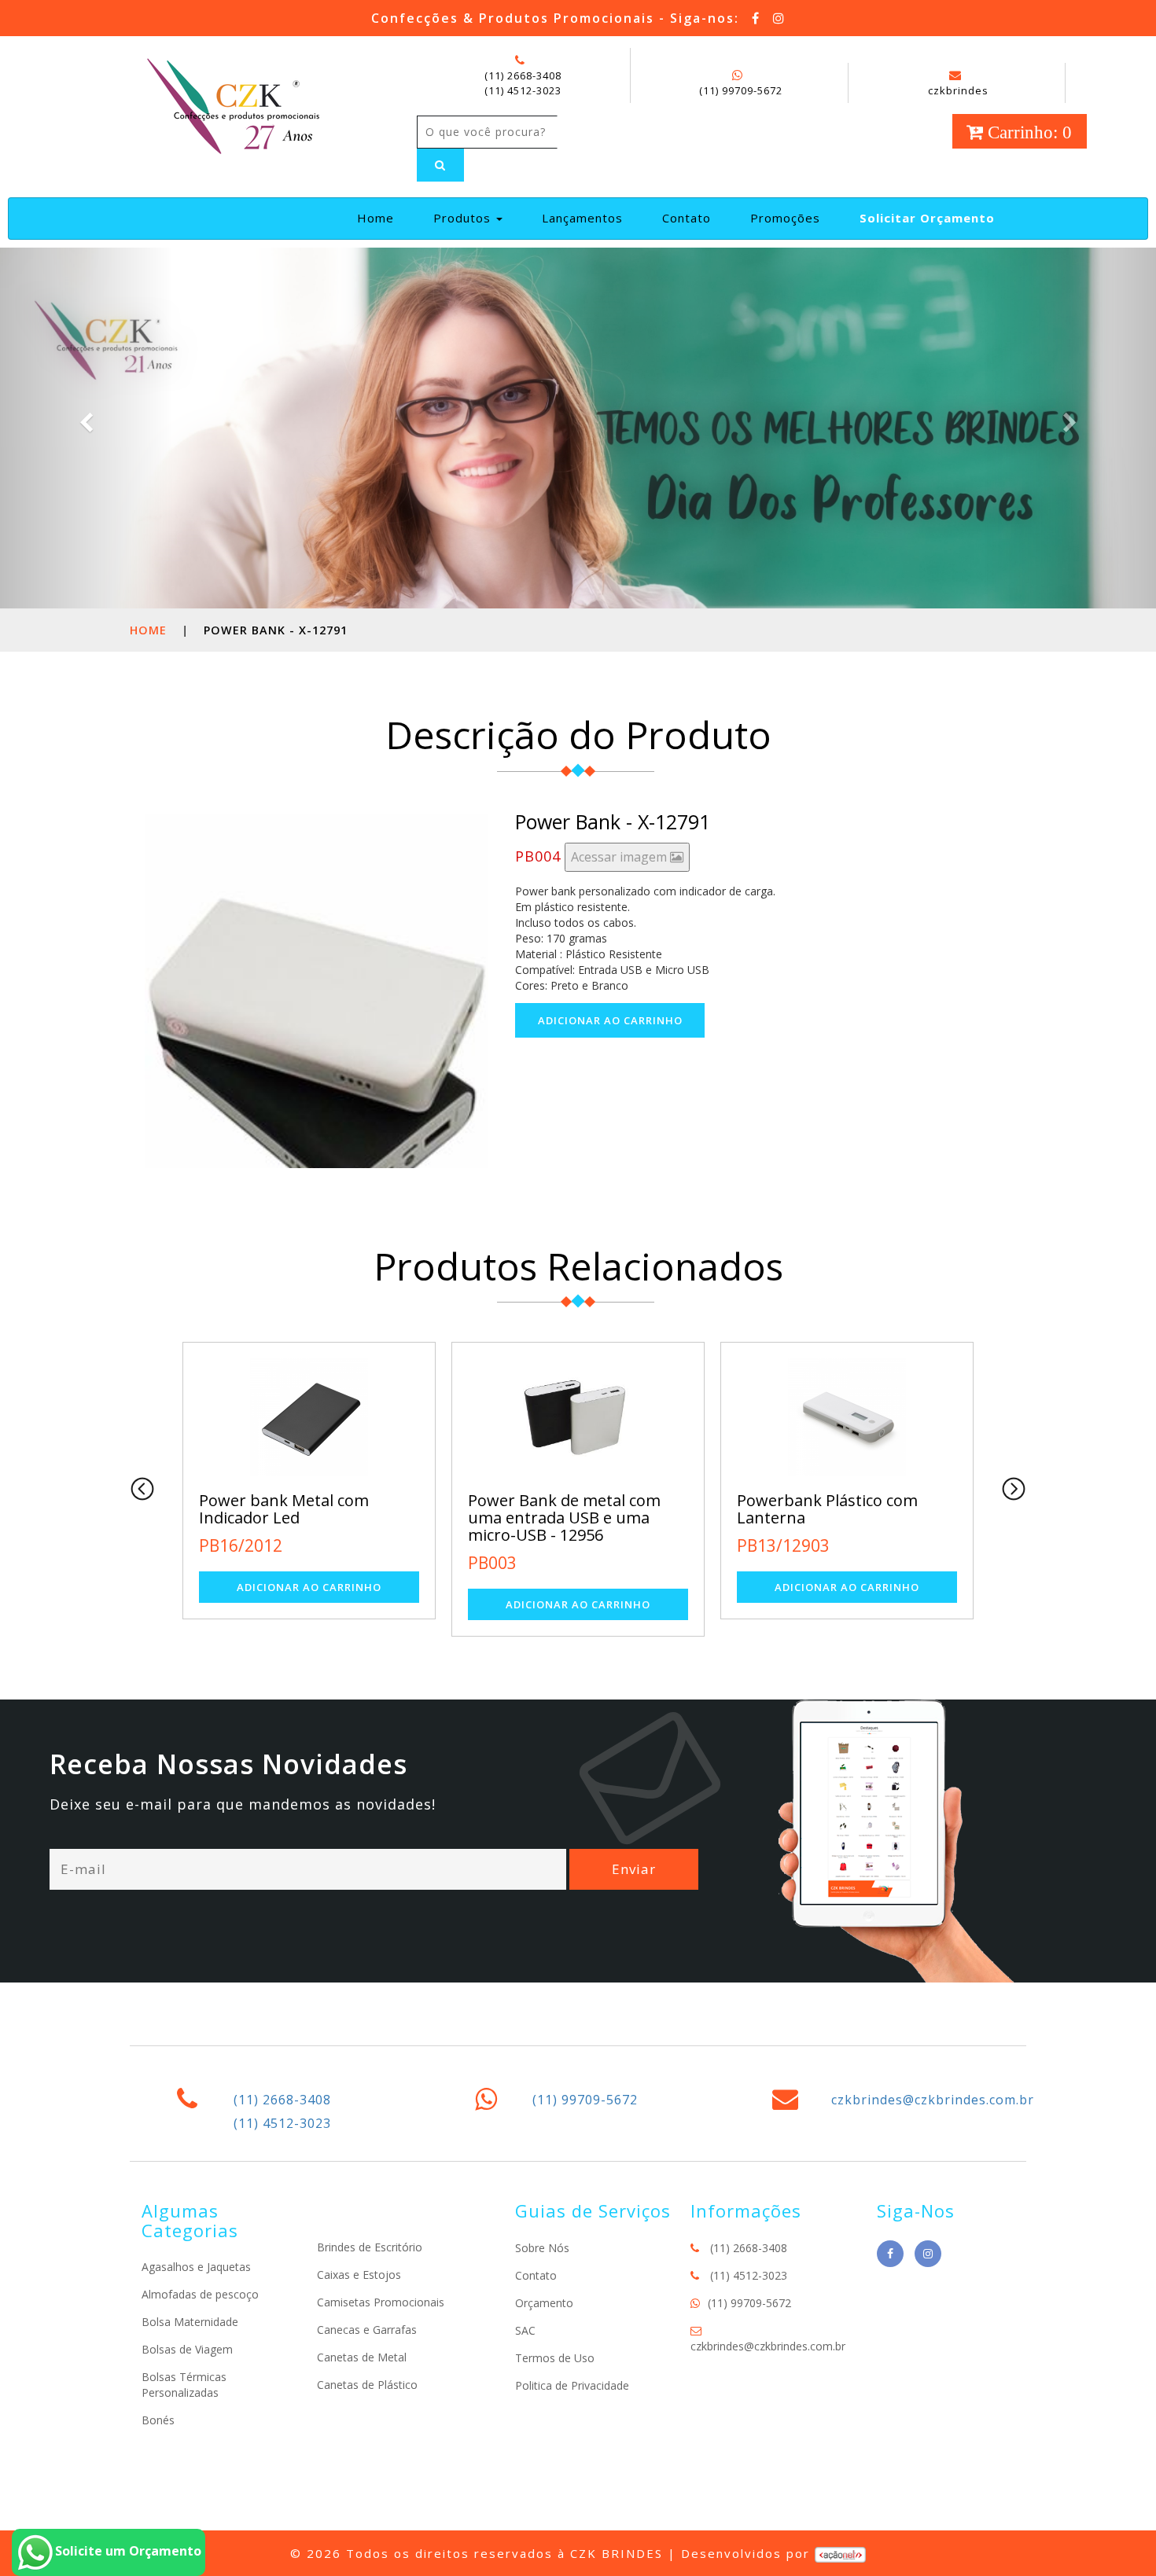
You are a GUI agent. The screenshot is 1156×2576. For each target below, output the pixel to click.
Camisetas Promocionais (381, 2302)
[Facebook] (756, 18)
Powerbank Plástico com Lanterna (570, 1509)
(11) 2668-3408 (523, 75)
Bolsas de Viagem (187, 2349)
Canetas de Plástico (367, 2385)
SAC (525, 2330)
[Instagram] (779, 18)
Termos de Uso (555, 2358)
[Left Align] (440, 165)
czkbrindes (958, 90)
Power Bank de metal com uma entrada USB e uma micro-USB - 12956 (307, 1518)
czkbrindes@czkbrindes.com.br (933, 2100)
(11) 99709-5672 (741, 90)
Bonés (158, 2420)
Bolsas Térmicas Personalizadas (184, 2385)
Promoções (785, 218)
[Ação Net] (840, 2553)
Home (382, 217)
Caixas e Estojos (359, 2275)
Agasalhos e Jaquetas (196, 2267)
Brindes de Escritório (370, 2247)
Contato (687, 218)
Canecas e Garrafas (367, 2330)
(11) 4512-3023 (523, 90)
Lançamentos (582, 218)
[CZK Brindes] (232, 104)
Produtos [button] (464, 218)
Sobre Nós (542, 2248)
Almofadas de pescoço (200, 2294)
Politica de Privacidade (572, 2385)
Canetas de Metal (362, 2357)
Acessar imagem (620, 857)
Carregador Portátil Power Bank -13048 (846, 1509)
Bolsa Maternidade (190, 2322)
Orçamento (544, 2303)
